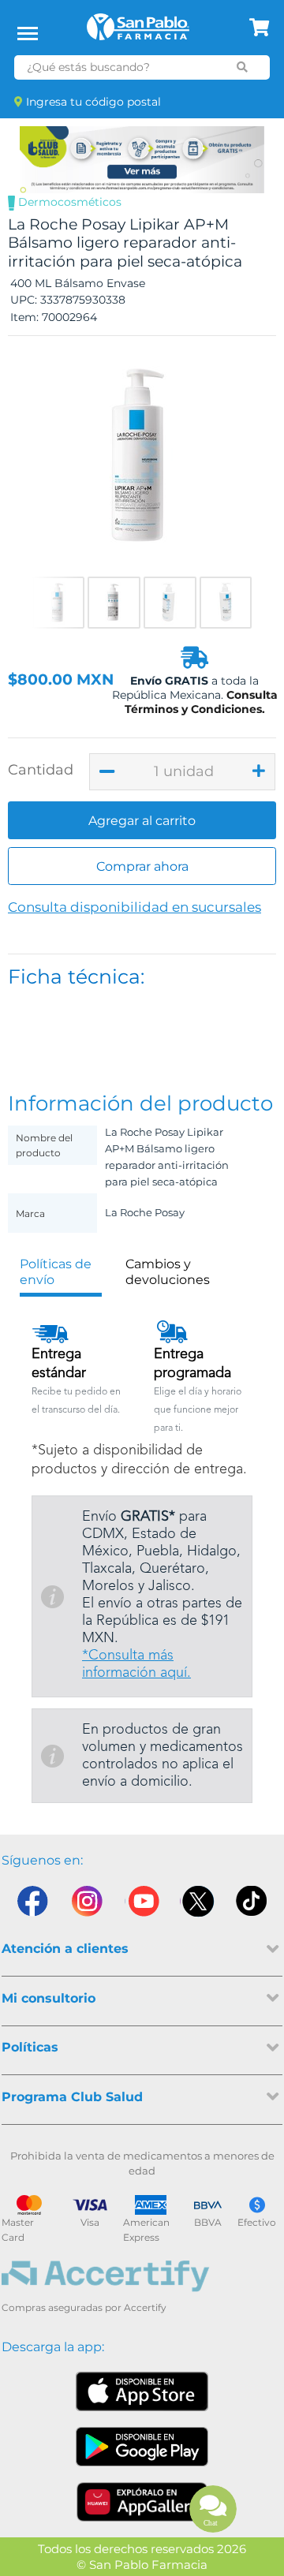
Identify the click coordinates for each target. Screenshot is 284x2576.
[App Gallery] (142, 2502)
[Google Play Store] (142, 2447)
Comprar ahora (142, 866)
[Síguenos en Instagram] (87, 1905)
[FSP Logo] (138, 32)
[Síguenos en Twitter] (197, 1905)
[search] (243, 67)
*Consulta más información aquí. (136, 1664)
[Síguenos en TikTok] (252, 1905)
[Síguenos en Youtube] (142, 1905)
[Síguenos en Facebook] (32, 1905)
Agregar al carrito (142, 821)
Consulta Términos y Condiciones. (201, 702)
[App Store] (142, 2391)
